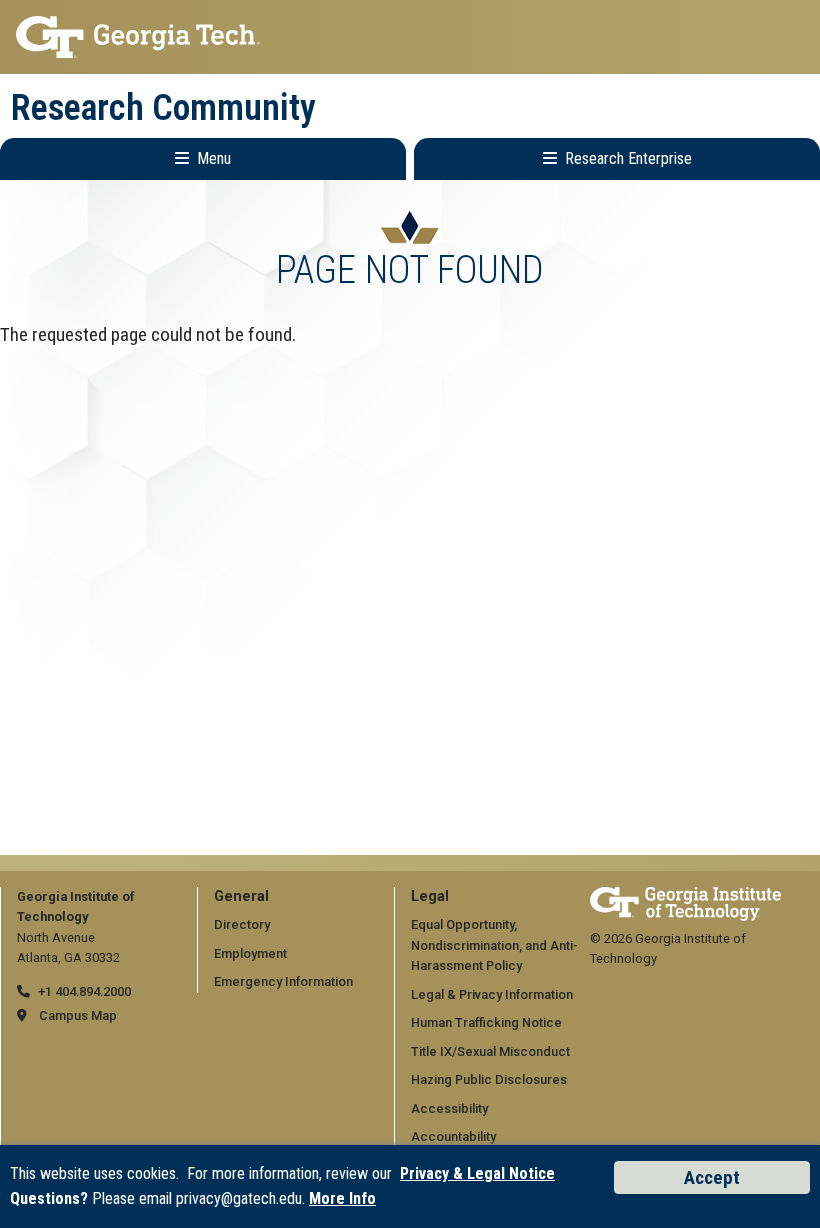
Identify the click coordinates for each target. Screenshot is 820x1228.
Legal (430, 896)
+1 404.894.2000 (84, 991)
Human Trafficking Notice (486, 1022)
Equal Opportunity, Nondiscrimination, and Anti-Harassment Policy (494, 945)
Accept (712, 1177)
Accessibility (449, 1108)
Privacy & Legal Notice (477, 1173)
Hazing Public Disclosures (489, 1079)
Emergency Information (283, 981)
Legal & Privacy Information (492, 994)
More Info (342, 1198)
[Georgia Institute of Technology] (410, 37)
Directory (242, 924)
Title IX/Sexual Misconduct (490, 1051)
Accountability (453, 1136)
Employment (250, 953)
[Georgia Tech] (685, 896)
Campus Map (78, 1015)
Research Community (163, 108)
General (241, 896)
